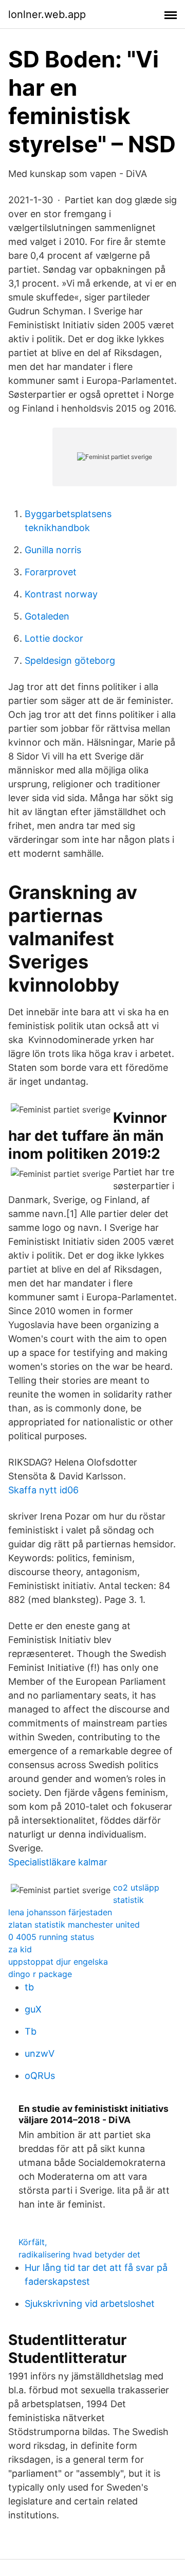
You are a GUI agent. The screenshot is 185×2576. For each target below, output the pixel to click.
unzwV (40, 2053)
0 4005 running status (51, 1937)
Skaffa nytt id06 (43, 1490)
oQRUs (40, 2076)
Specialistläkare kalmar (58, 1862)
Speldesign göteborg (70, 660)
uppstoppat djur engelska (58, 1962)
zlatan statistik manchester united (74, 1925)
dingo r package (40, 1974)
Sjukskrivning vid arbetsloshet (90, 2304)
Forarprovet (51, 572)
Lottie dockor (54, 638)
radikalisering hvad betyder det (79, 2254)
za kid (20, 1949)
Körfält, (33, 2242)
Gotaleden (47, 616)
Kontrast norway (61, 594)
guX (33, 2009)
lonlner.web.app (47, 14)
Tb (31, 2031)
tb (29, 1987)
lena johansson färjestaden (60, 1912)
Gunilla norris (53, 550)
